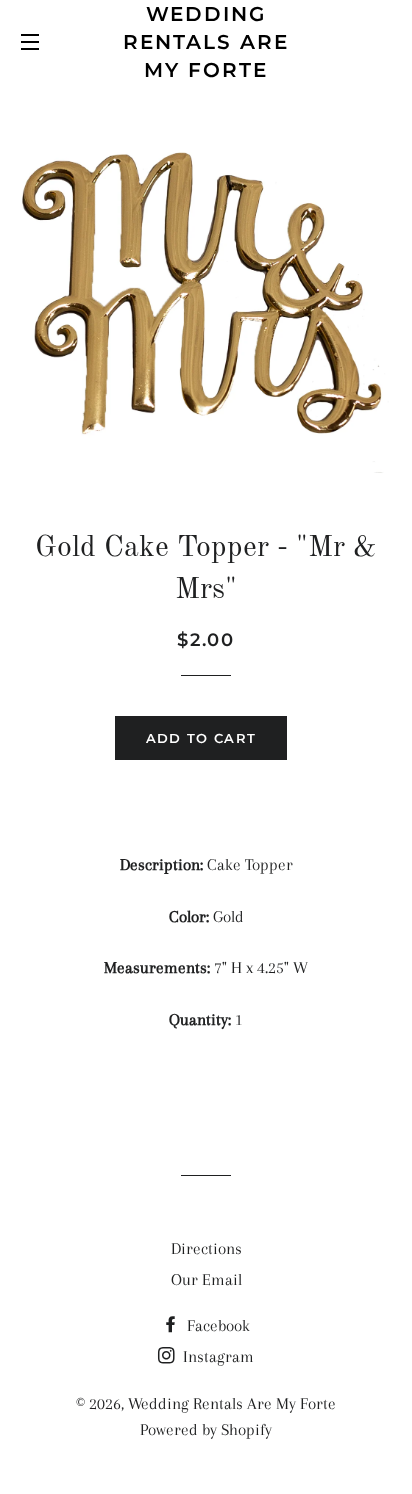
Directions (206, 1248)
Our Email (206, 1279)
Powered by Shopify (206, 1429)
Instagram (216, 1356)
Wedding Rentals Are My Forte (206, 42)
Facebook (216, 1325)
